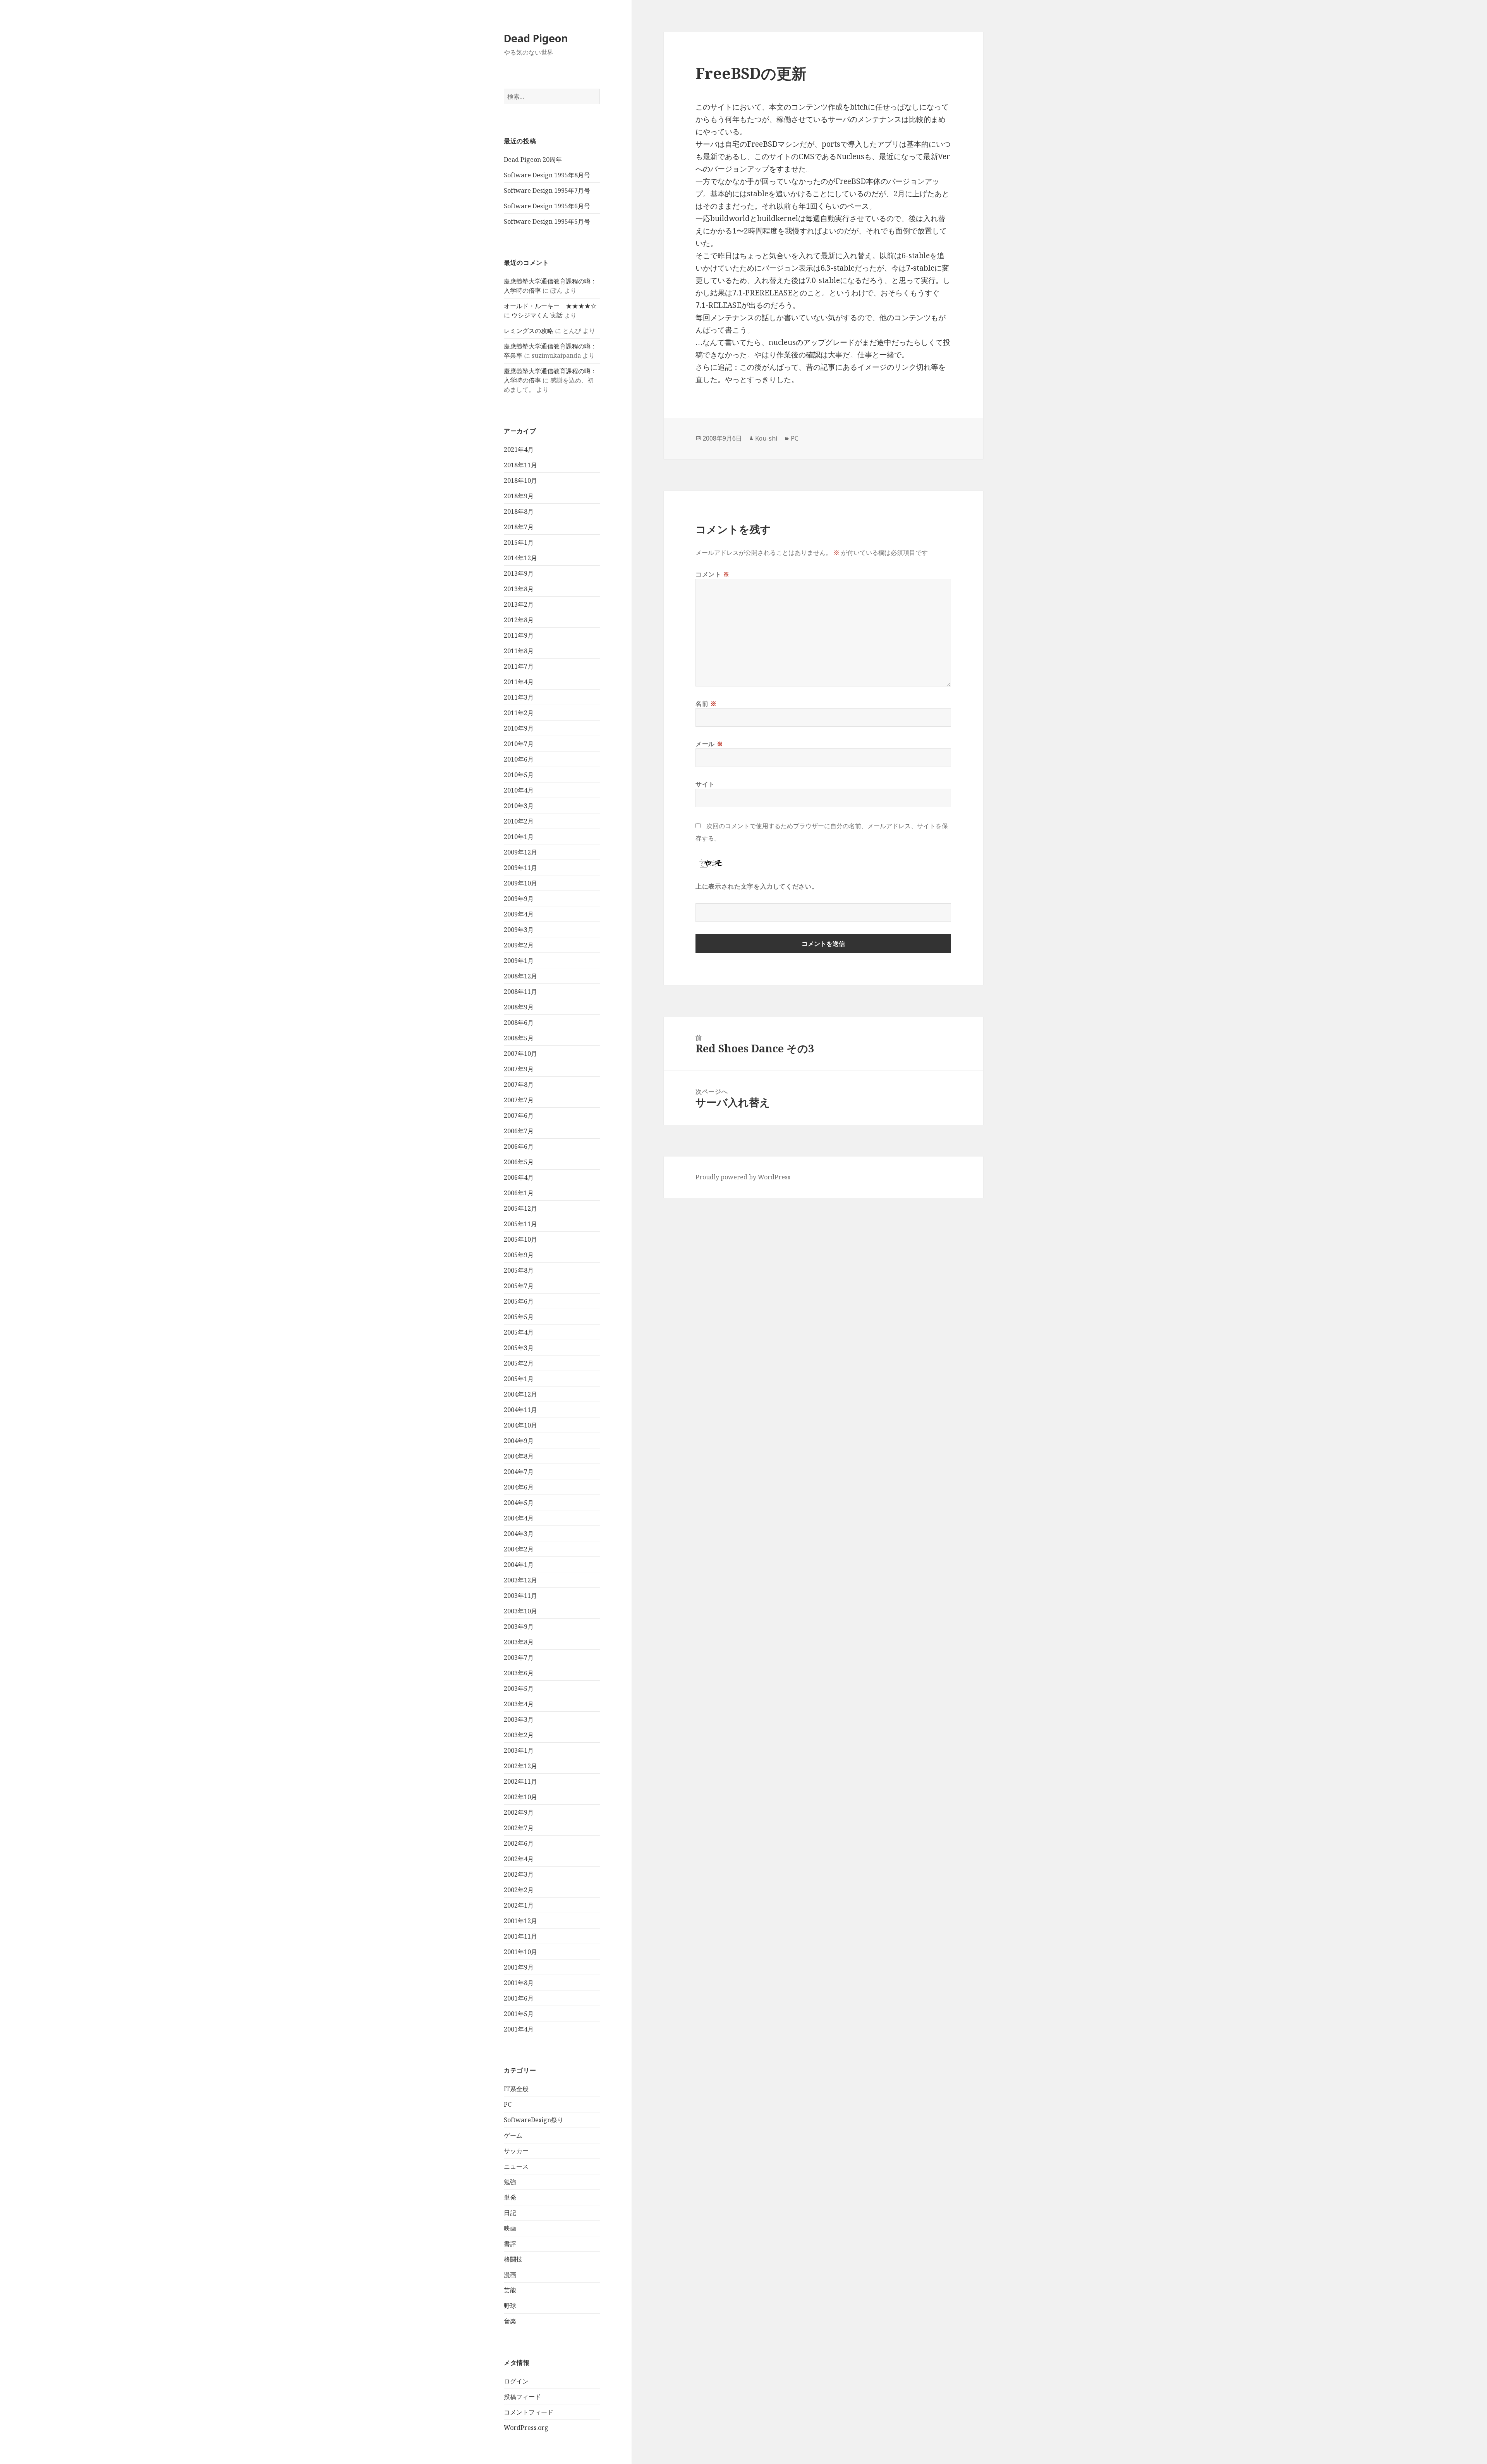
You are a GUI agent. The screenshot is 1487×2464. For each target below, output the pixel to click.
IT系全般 (516, 2089)
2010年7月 (519, 744)
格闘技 (513, 2259)
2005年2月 (519, 1363)
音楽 (510, 2321)
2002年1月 (519, 1905)
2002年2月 (519, 1890)
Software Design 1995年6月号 (547, 206)
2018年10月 (520, 480)
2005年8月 (519, 1270)
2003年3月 (519, 1719)
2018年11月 (520, 465)
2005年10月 (520, 1239)
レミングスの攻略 (529, 331)
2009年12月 (520, 852)
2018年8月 (519, 511)
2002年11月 (520, 1781)
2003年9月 (519, 1627)
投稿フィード (522, 2397)
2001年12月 (520, 1921)
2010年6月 (519, 759)
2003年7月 (519, 1658)
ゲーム (513, 2135)
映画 (510, 2228)
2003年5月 (519, 1688)
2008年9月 (519, 1007)
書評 (510, 2244)
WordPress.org (526, 2428)
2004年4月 (519, 1518)
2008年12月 (520, 976)
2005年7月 (519, 1286)
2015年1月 (519, 542)
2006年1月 (519, 1193)
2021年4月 (519, 450)
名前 (706, 704)
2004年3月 (519, 1534)
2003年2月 (519, 1735)
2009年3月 (519, 930)
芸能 (510, 2290)
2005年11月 (520, 1224)
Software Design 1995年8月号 (547, 175)
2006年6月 (519, 1146)
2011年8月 (519, 651)
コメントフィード (529, 2412)
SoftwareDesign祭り (534, 2120)
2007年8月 (519, 1084)
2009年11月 (520, 868)
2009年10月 (520, 883)
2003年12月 (520, 1580)
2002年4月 (519, 1859)
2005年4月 (519, 1332)
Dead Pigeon (536, 38)
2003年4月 (519, 1704)
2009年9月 (519, 899)
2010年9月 (519, 728)
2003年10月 (520, 1611)
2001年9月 (519, 1967)
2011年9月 (519, 635)
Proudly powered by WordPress (743, 1177)
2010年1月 (519, 837)
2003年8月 (519, 1642)
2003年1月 (519, 1750)
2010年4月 (519, 790)
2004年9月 (519, 1441)
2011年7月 (519, 666)
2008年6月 (519, 1023)
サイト (705, 784)
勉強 (510, 2182)
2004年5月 (519, 1503)
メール (709, 744)
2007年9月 (519, 1069)
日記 (510, 2213)
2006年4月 (519, 1177)
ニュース (516, 2166)
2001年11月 (520, 1936)
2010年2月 (519, 821)
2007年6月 (519, 1115)
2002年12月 (520, 1766)
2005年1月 (519, 1379)
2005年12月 (520, 1208)
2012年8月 (519, 620)
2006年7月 (519, 1131)
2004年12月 (520, 1394)
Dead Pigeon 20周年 (533, 160)
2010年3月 (519, 806)
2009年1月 (519, 961)
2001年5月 (519, 2014)
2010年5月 (519, 775)
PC (508, 2104)
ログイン (516, 2381)
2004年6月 (519, 1487)
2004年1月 (519, 1565)
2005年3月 (519, 1348)
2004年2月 (519, 1549)
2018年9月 (519, 496)
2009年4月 (519, 914)
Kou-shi (766, 438)
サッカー (516, 2151)
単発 (510, 2197)
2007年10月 (520, 1054)
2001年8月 (519, 1983)
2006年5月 (519, 1162)
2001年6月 (519, 1998)
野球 (510, 2306)
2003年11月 (520, 1596)
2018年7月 (519, 527)
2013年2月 (519, 604)
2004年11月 (520, 1410)
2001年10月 (520, 1952)
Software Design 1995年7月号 (547, 190)
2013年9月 (519, 573)
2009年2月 (519, 945)
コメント (713, 574)
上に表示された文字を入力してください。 (757, 886)
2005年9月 (519, 1255)
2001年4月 (519, 2029)
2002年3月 (519, 1874)
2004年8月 (519, 1456)
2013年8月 (519, 589)
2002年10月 (520, 1797)
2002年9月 (519, 1812)
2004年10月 (520, 1425)
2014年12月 (520, 558)
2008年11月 (520, 992)
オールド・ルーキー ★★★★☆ (550, 306)
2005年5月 (519, 1317)
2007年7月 (519, 1100)
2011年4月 (519, 682)
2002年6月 (519, 1843)
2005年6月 (519, 1301)
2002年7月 (519, 1828)
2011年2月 (519, 713)
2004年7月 (519, 1472)
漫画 (510, 2275)
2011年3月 (519, 697)
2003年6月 (519, 1673)
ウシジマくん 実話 (537, 315)
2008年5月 (519, 1038)
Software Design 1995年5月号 (547, 221)
